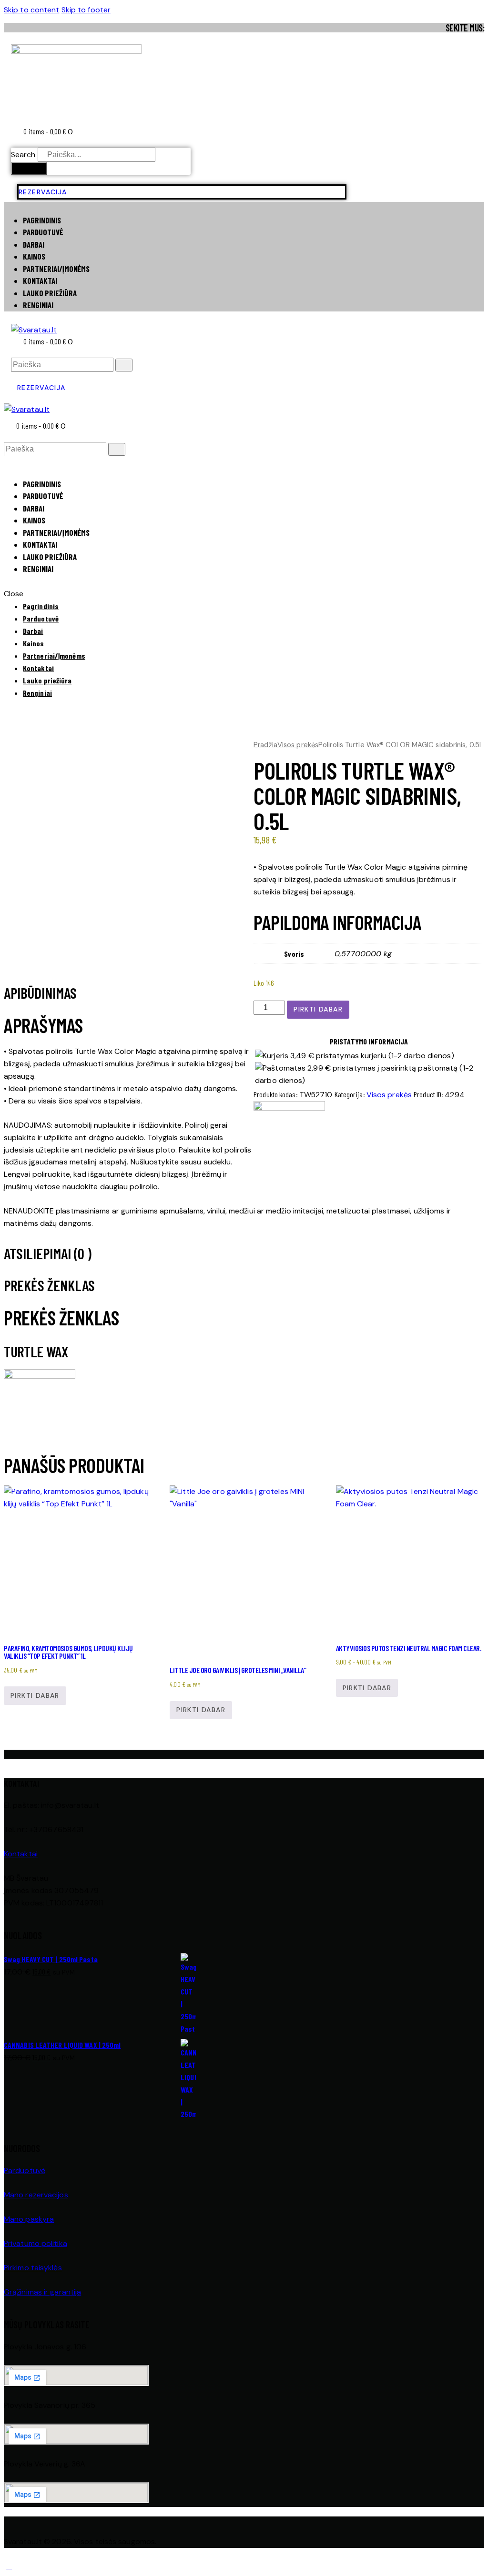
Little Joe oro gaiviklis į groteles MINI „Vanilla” (238, 1670)
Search (23, 155)
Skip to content (32, 10)
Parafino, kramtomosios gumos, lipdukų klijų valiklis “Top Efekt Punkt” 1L (68, 1652)
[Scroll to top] (9, 2566)
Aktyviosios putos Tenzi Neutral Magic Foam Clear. (409, 1648)
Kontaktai (21, 1854)
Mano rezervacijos (36, 2195)
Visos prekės (298, 745)
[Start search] (124, 365)
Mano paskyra (29, 2219)
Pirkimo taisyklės (33, 2268)
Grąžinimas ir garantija (42, 2292)
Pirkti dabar (318, 1009)
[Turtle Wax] (289, 1108)
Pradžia (265, 745)
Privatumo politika (36, 2243)
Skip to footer (86, 10)
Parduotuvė (25, 2170)
